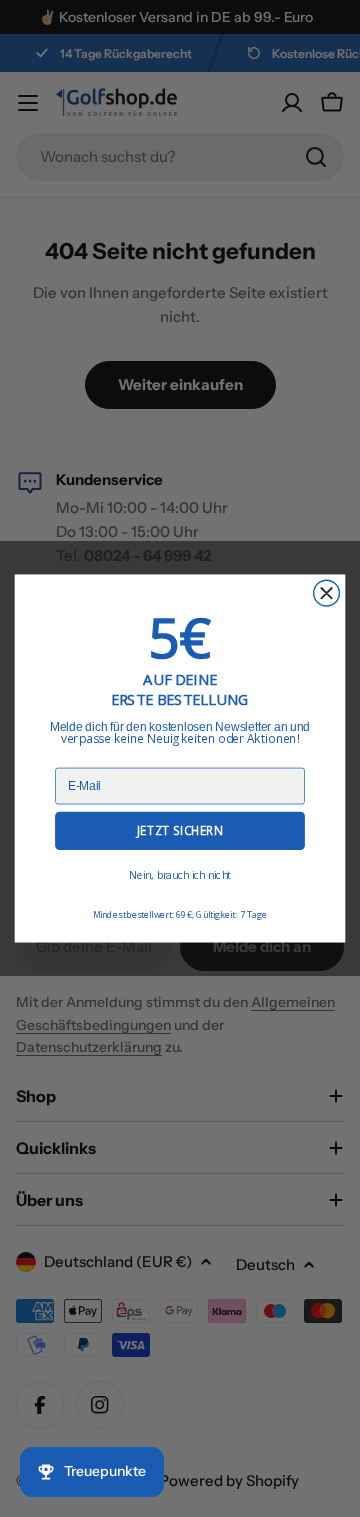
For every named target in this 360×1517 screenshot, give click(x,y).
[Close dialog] (327, 593)
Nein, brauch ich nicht (180, 875)
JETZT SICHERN (180, 831)
